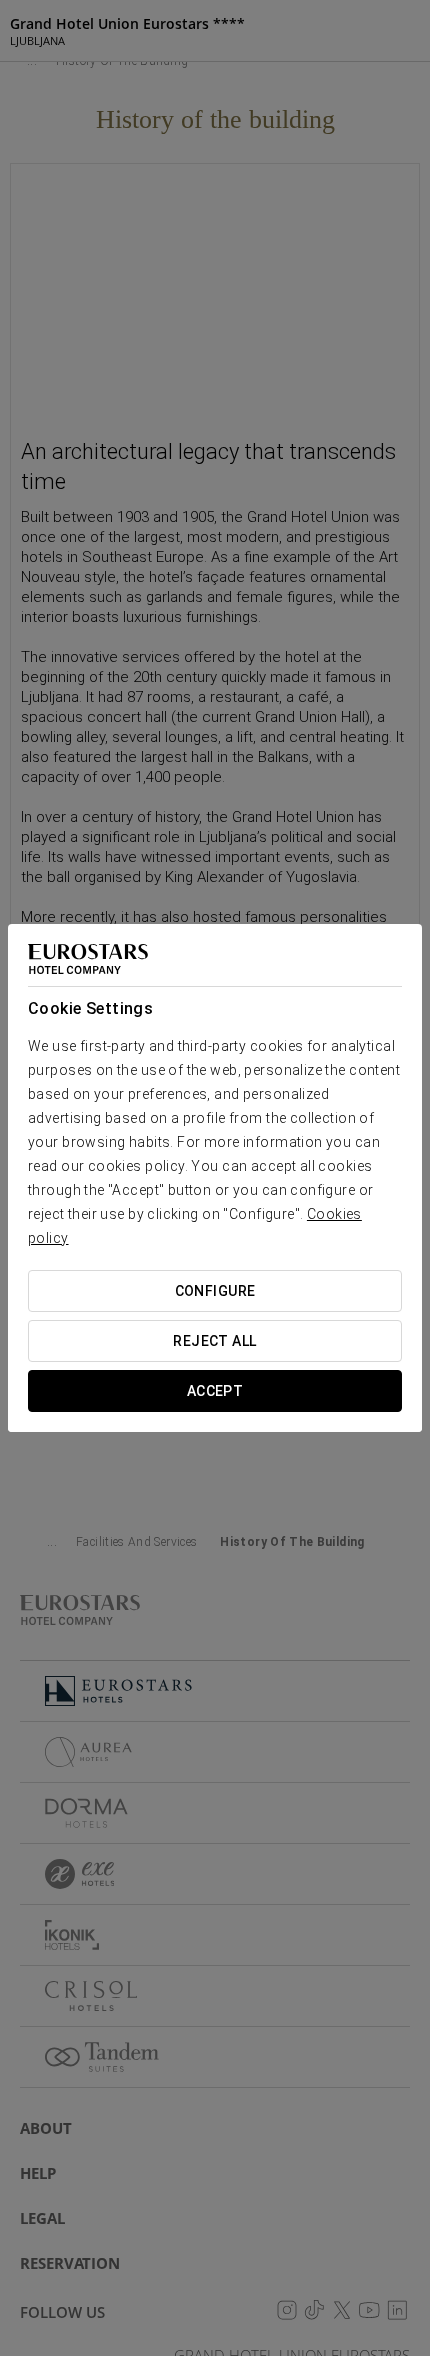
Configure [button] (215, 1291)
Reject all (214, 1341)
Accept (215, 1391)
